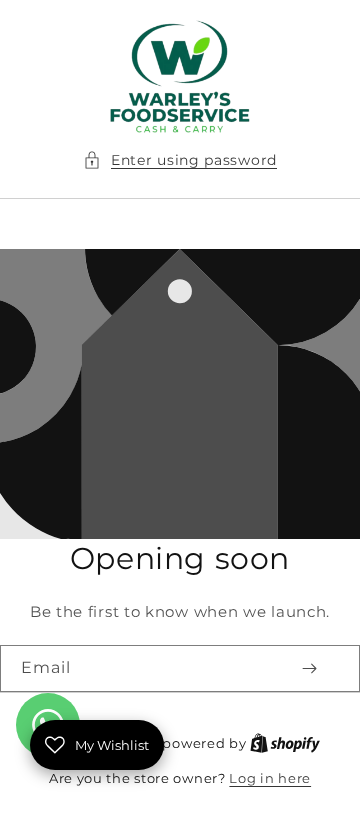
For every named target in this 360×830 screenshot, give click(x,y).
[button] (180, 160)
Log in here (270, 778)
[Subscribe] (309, 668)
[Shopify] (285, 743)
